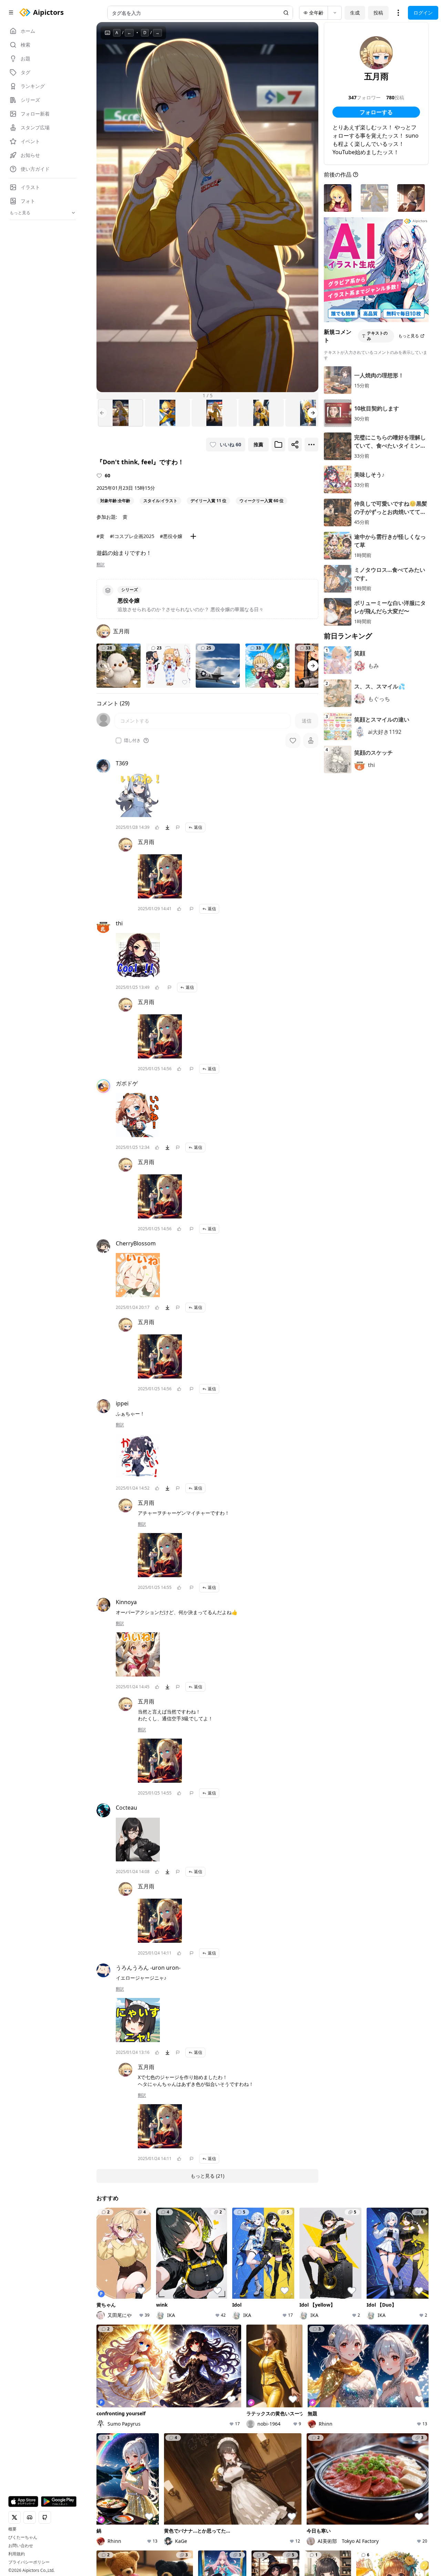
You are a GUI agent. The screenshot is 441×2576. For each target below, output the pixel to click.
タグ (159, 2302)
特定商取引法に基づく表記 (236, 2336)
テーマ (161, 2283)
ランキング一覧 (286, 2290)
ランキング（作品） (291, 2264)
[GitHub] (134, 2341)
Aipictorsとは (400, 2264)
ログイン (423, 13)
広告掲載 (147, 2345)
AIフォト (164, 2273)
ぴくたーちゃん (23, 2537)
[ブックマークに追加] (278, 445)
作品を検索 (224, 2264)
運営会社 (190, 2345)
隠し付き (132, 740)
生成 (355, 13)
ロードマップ (399, 2273)
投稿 (378, 13)
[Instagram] (123, 2341)
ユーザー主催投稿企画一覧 (349, 2303)
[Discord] (112, 2341)
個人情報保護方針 (182, 2336)
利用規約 (17, 2554)
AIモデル (164, 2293)
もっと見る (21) (207, 2176)
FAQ (357, 2336)
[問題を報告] (178, 827)
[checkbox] (119, 740)
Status (169, 2346)
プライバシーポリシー (29, 2562)
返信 (198, 827)
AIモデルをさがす (231, 2283)
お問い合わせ (21, 2546)
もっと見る (409, 336)
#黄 (100, 536)
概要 (12, 2529)
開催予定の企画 (344, 2290)
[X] (101, 2341)
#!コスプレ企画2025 (132, 536)
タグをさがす (226, 2273)
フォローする (376, 112)
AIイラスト (166, 2264)
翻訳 (101, 565)
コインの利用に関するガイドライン (309, 2336)
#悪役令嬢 (171, 536)
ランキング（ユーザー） (291, 2277)
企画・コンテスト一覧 (349, 2267)
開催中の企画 (341, 2280)
